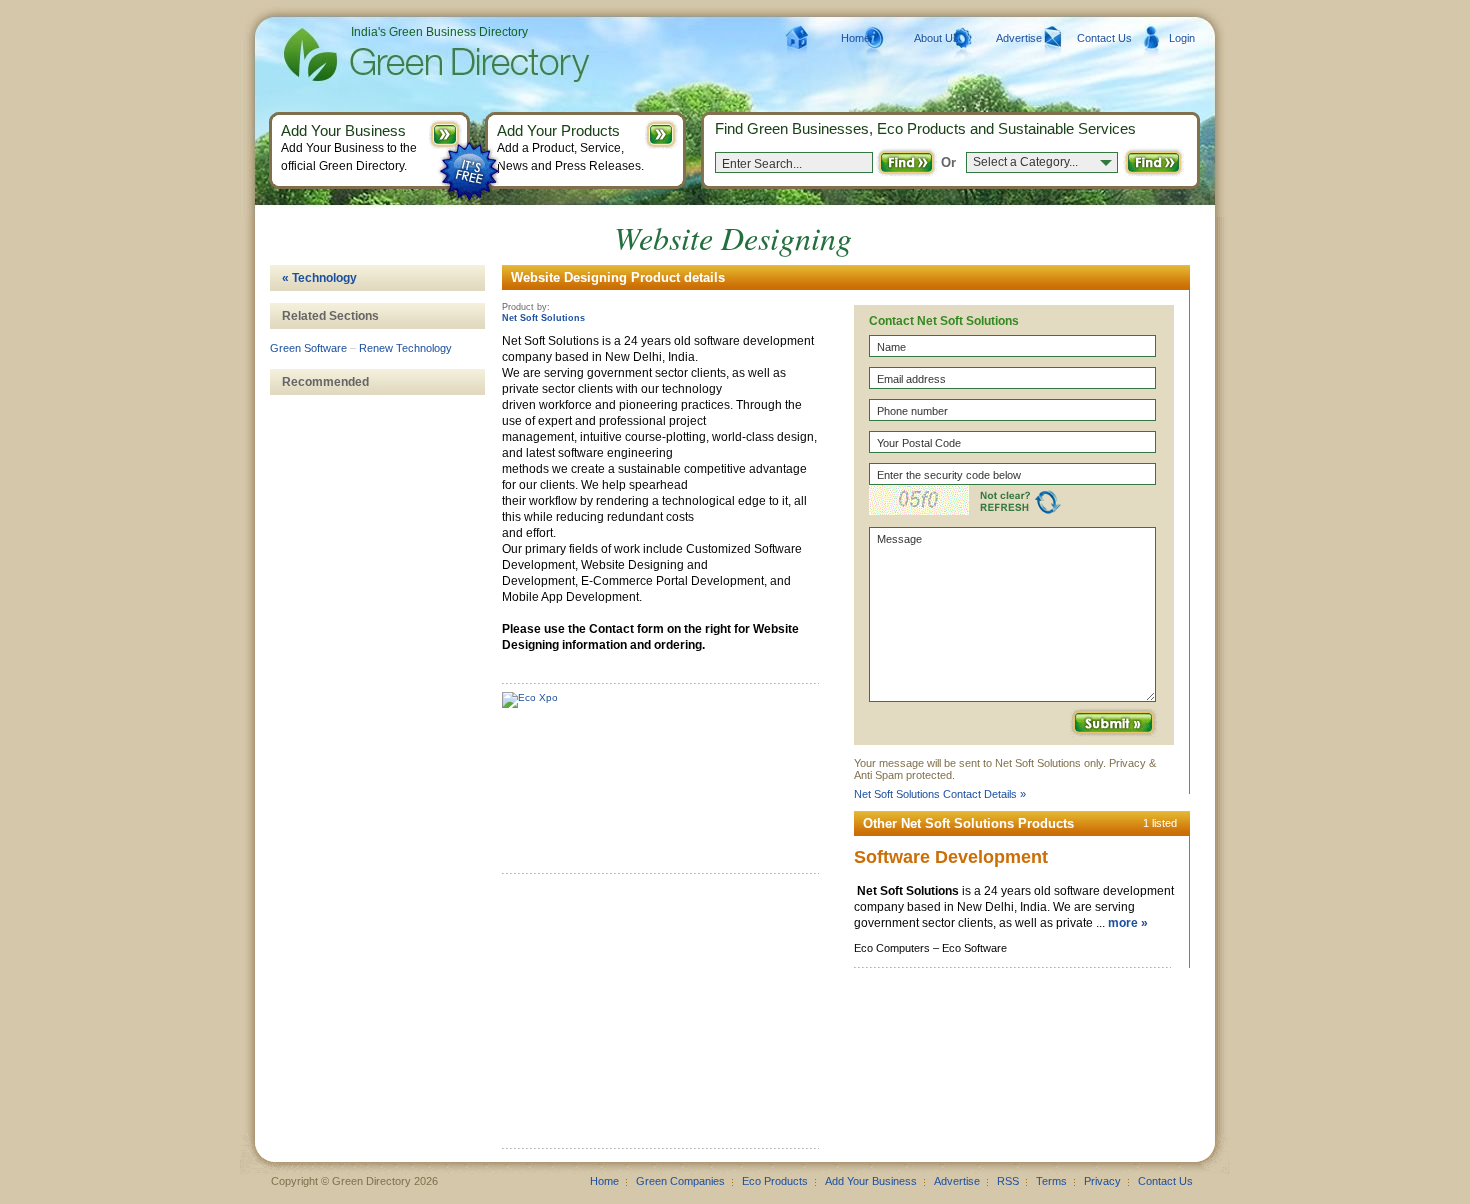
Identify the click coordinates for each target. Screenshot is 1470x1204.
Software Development (951, 857)
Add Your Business (871, 1181)
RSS (1008, 1181)
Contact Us (1104, 38)
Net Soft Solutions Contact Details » (940, 794)
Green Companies (680, 1181)
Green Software (308, 348)
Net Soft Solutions (543, 318)
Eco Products (775, 1181)
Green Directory (404, 55)
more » (1128, 923)
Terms (1051, 1181)
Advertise (1019, 38)
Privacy (1102, 1181)
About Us (936, 38)
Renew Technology (405, 348)
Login (1182, 38)
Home (855, 38)
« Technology (319, 278)
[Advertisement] (652, 1018)
